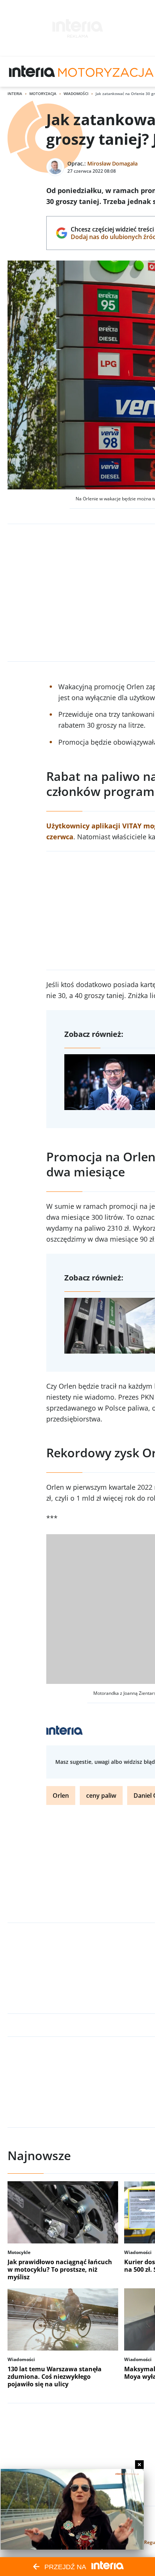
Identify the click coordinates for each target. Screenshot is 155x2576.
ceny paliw (101, 1796)
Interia (15, 94)
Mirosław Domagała (112, 163)
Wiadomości (76, 94)
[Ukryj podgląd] (139, 2465)
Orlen (61, 1796)
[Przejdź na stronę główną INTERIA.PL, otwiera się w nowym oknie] (32, 72)
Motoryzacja (43, 94)
